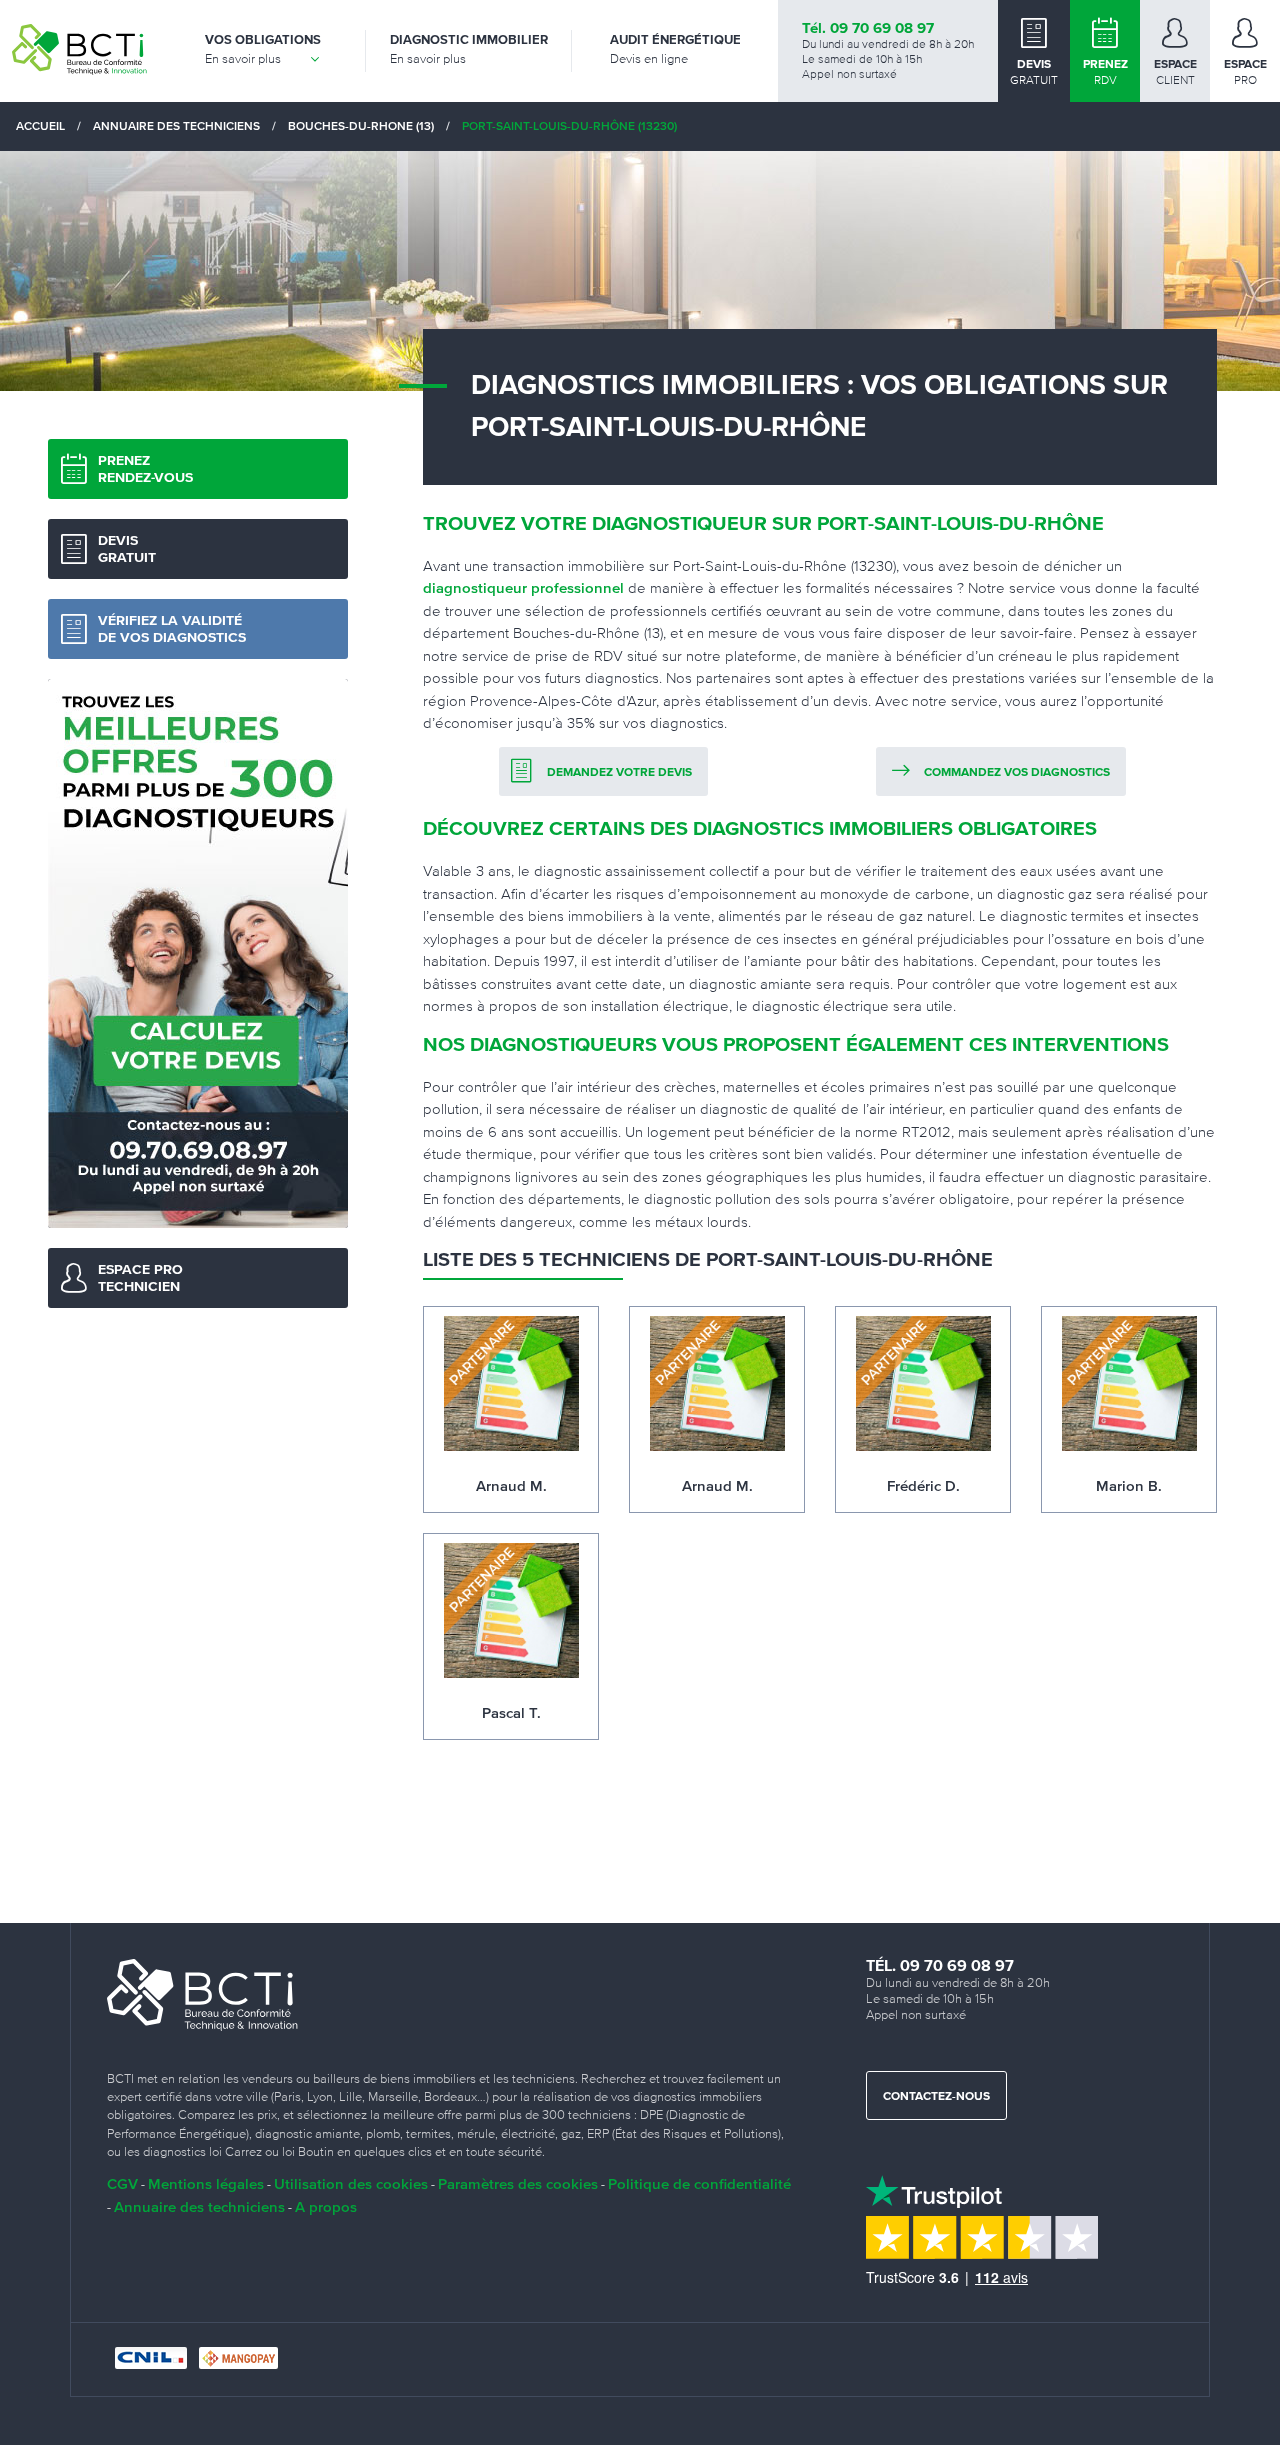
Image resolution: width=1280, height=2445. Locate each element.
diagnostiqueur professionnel (523, 587)
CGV (122, 2183)
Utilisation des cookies (351, 2183)
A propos (326, 2206)
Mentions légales (206, 2183)
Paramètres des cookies (518, 2183)
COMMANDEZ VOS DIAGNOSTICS (1017, 773)
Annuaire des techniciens (199, 2206)
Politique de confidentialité (699, 2183)
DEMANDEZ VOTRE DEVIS (619, 773)
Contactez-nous (936, 2097)
